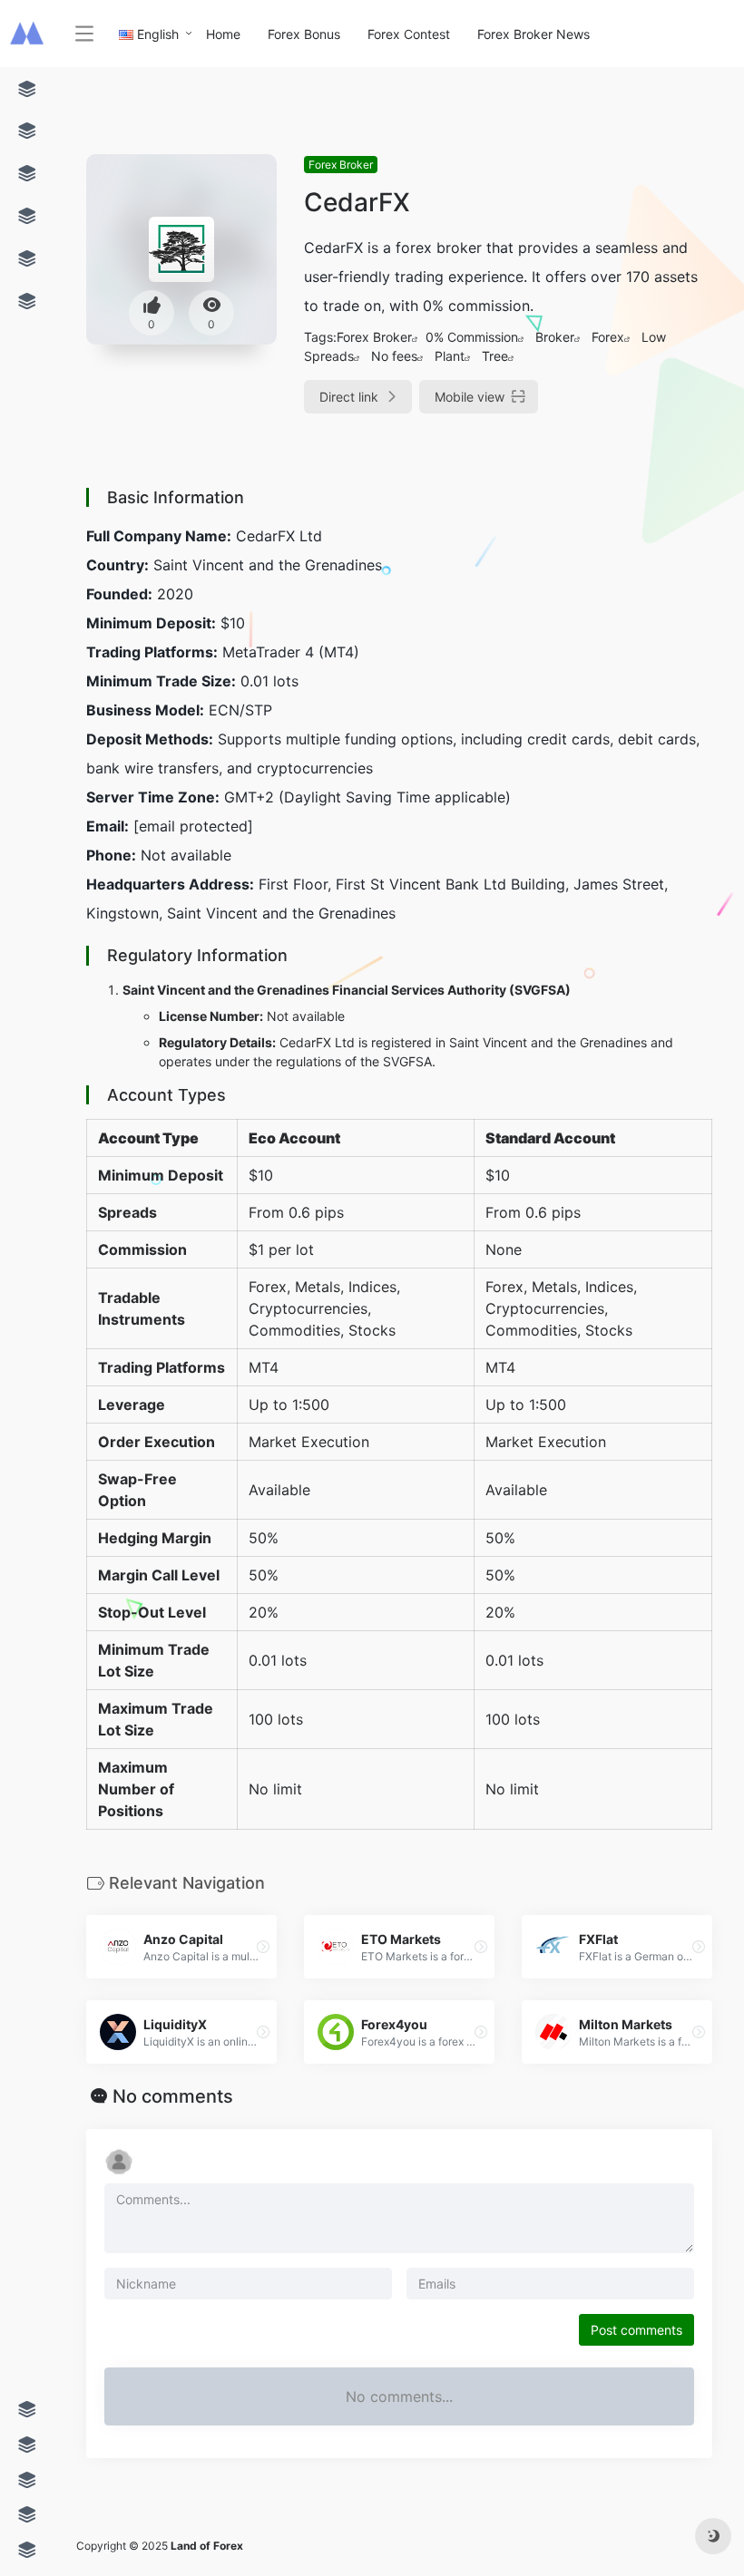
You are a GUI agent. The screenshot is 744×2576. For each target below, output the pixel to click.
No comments (173, 2096)
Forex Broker (341, 165)
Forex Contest (409, 34)
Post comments (636, 2330)
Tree (495, 356)
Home (223, 34)
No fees (394, 356)
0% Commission (472, 337)
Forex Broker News (534, 34)
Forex (608, 337)
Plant (450, 356)
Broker (555, 337)
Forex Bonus (304, 34)
